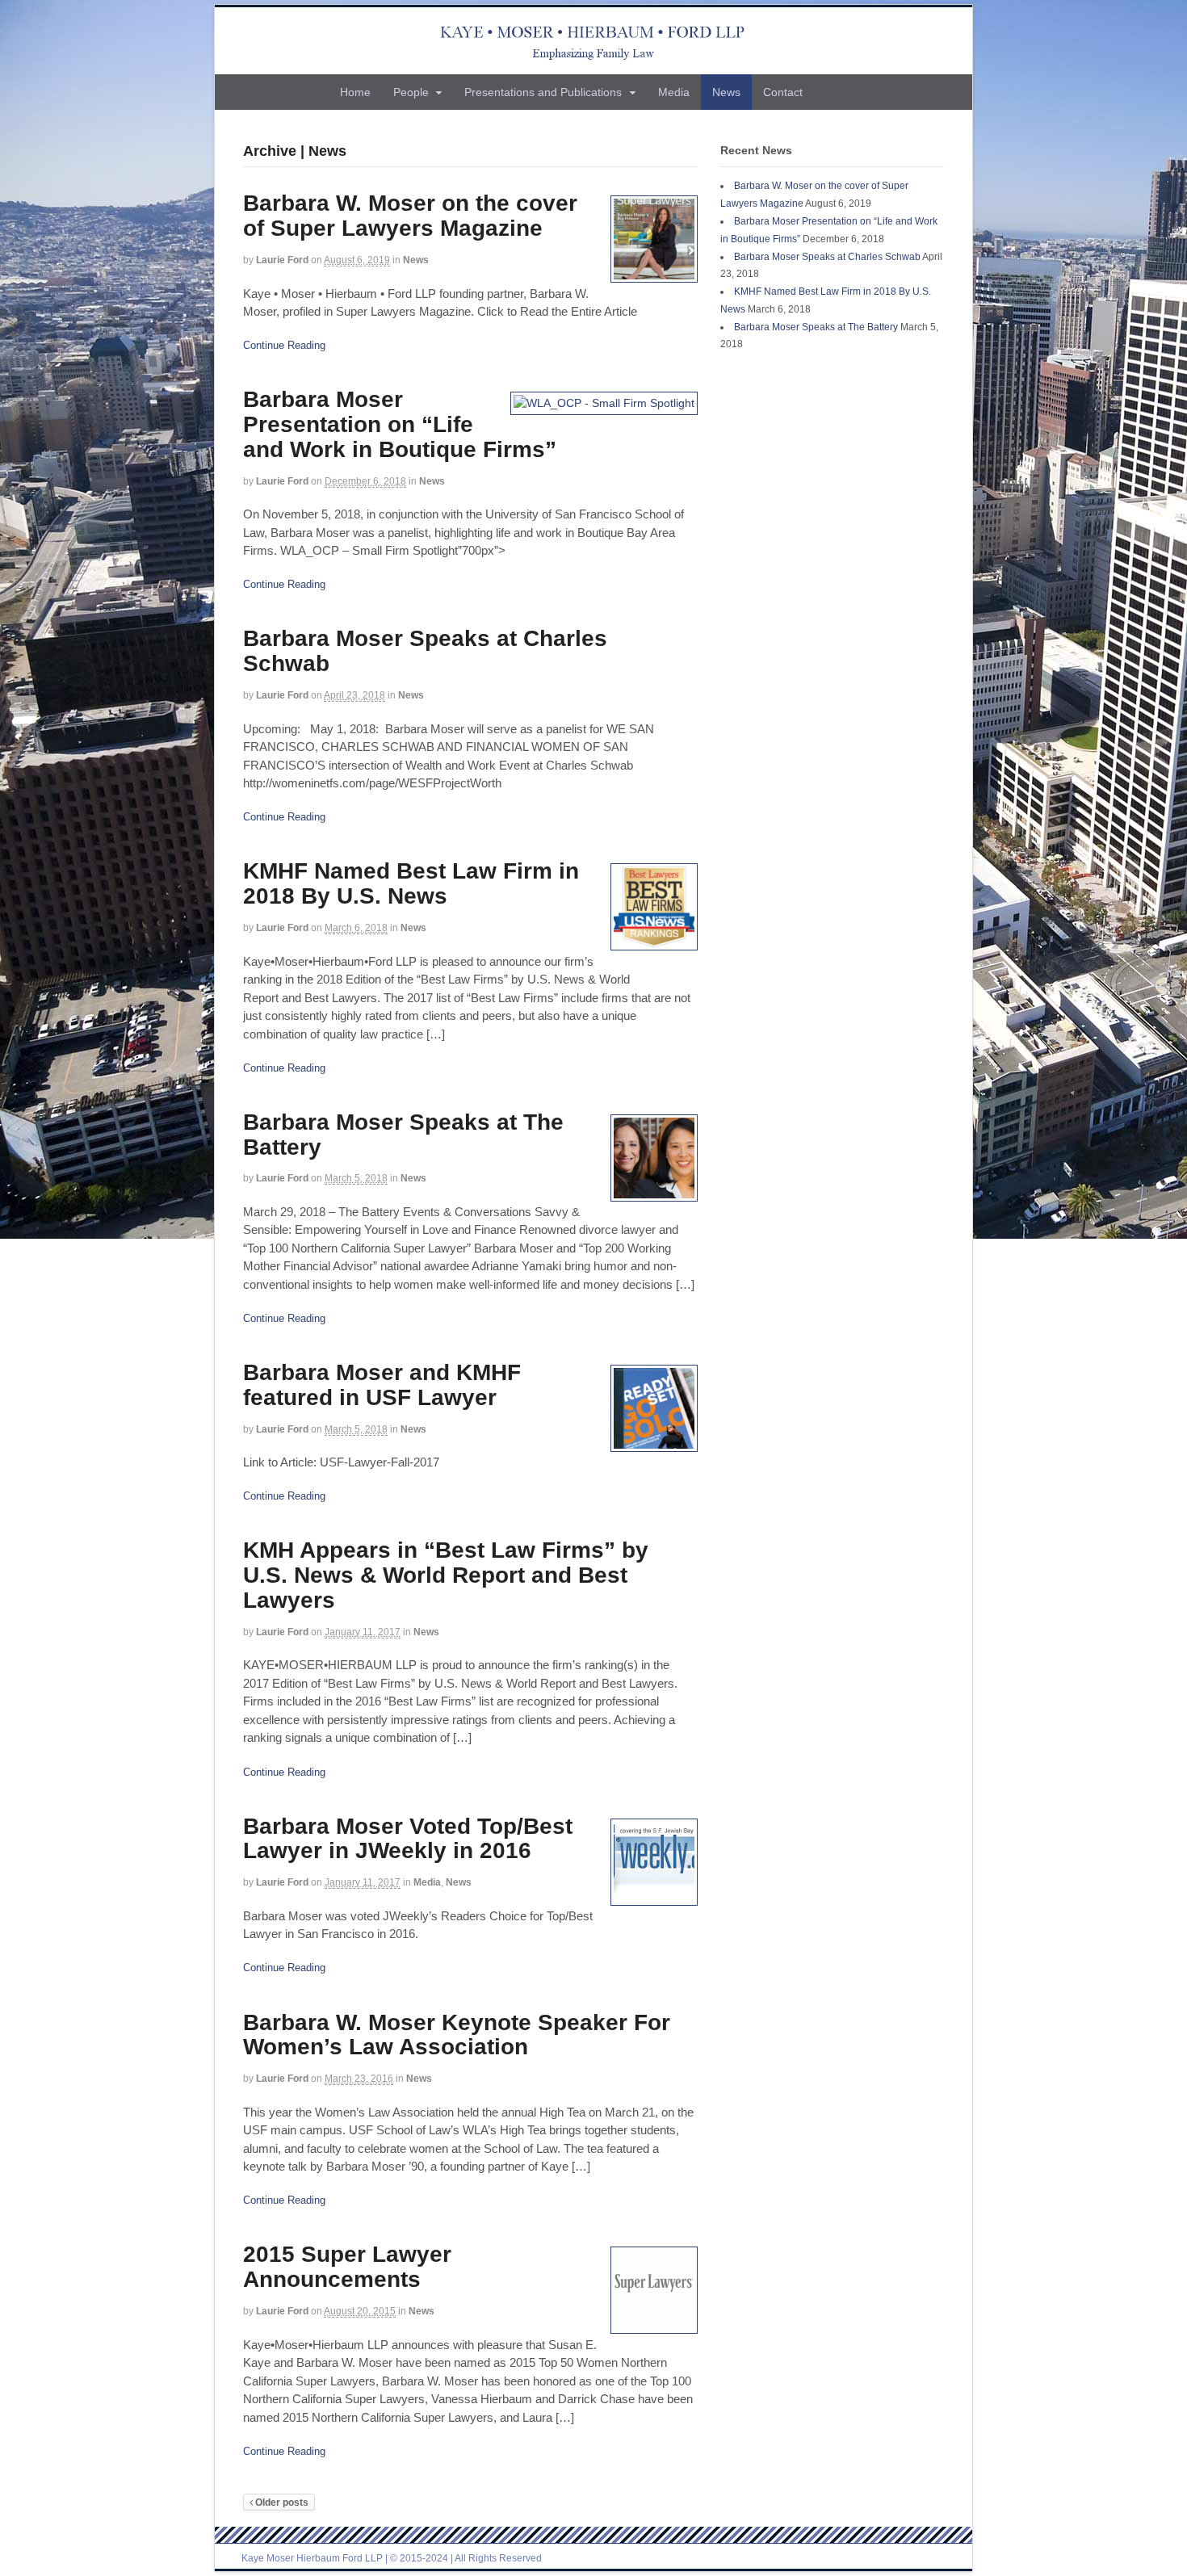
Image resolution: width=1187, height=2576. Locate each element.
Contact (783, 92)
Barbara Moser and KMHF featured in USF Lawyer (382, 1385)
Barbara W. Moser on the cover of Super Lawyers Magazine (410, 216)
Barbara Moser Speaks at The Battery (403, 1135)
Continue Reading (284, 345)
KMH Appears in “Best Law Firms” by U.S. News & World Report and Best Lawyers (446, 1575)
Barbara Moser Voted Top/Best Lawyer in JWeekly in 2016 (408, 1839)
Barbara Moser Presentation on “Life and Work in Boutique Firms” (400, 424)
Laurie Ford (282, 260)
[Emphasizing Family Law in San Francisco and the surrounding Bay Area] (594, 41)
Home (355, 92)
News (726, 92)
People (411, 92)
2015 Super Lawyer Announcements (347, 2267)
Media (674, 92)
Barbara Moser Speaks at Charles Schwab (425, 651)
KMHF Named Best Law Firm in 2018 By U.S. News (411, 883)
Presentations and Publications (543, 92)
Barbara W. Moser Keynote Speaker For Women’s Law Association (457, 2035)
